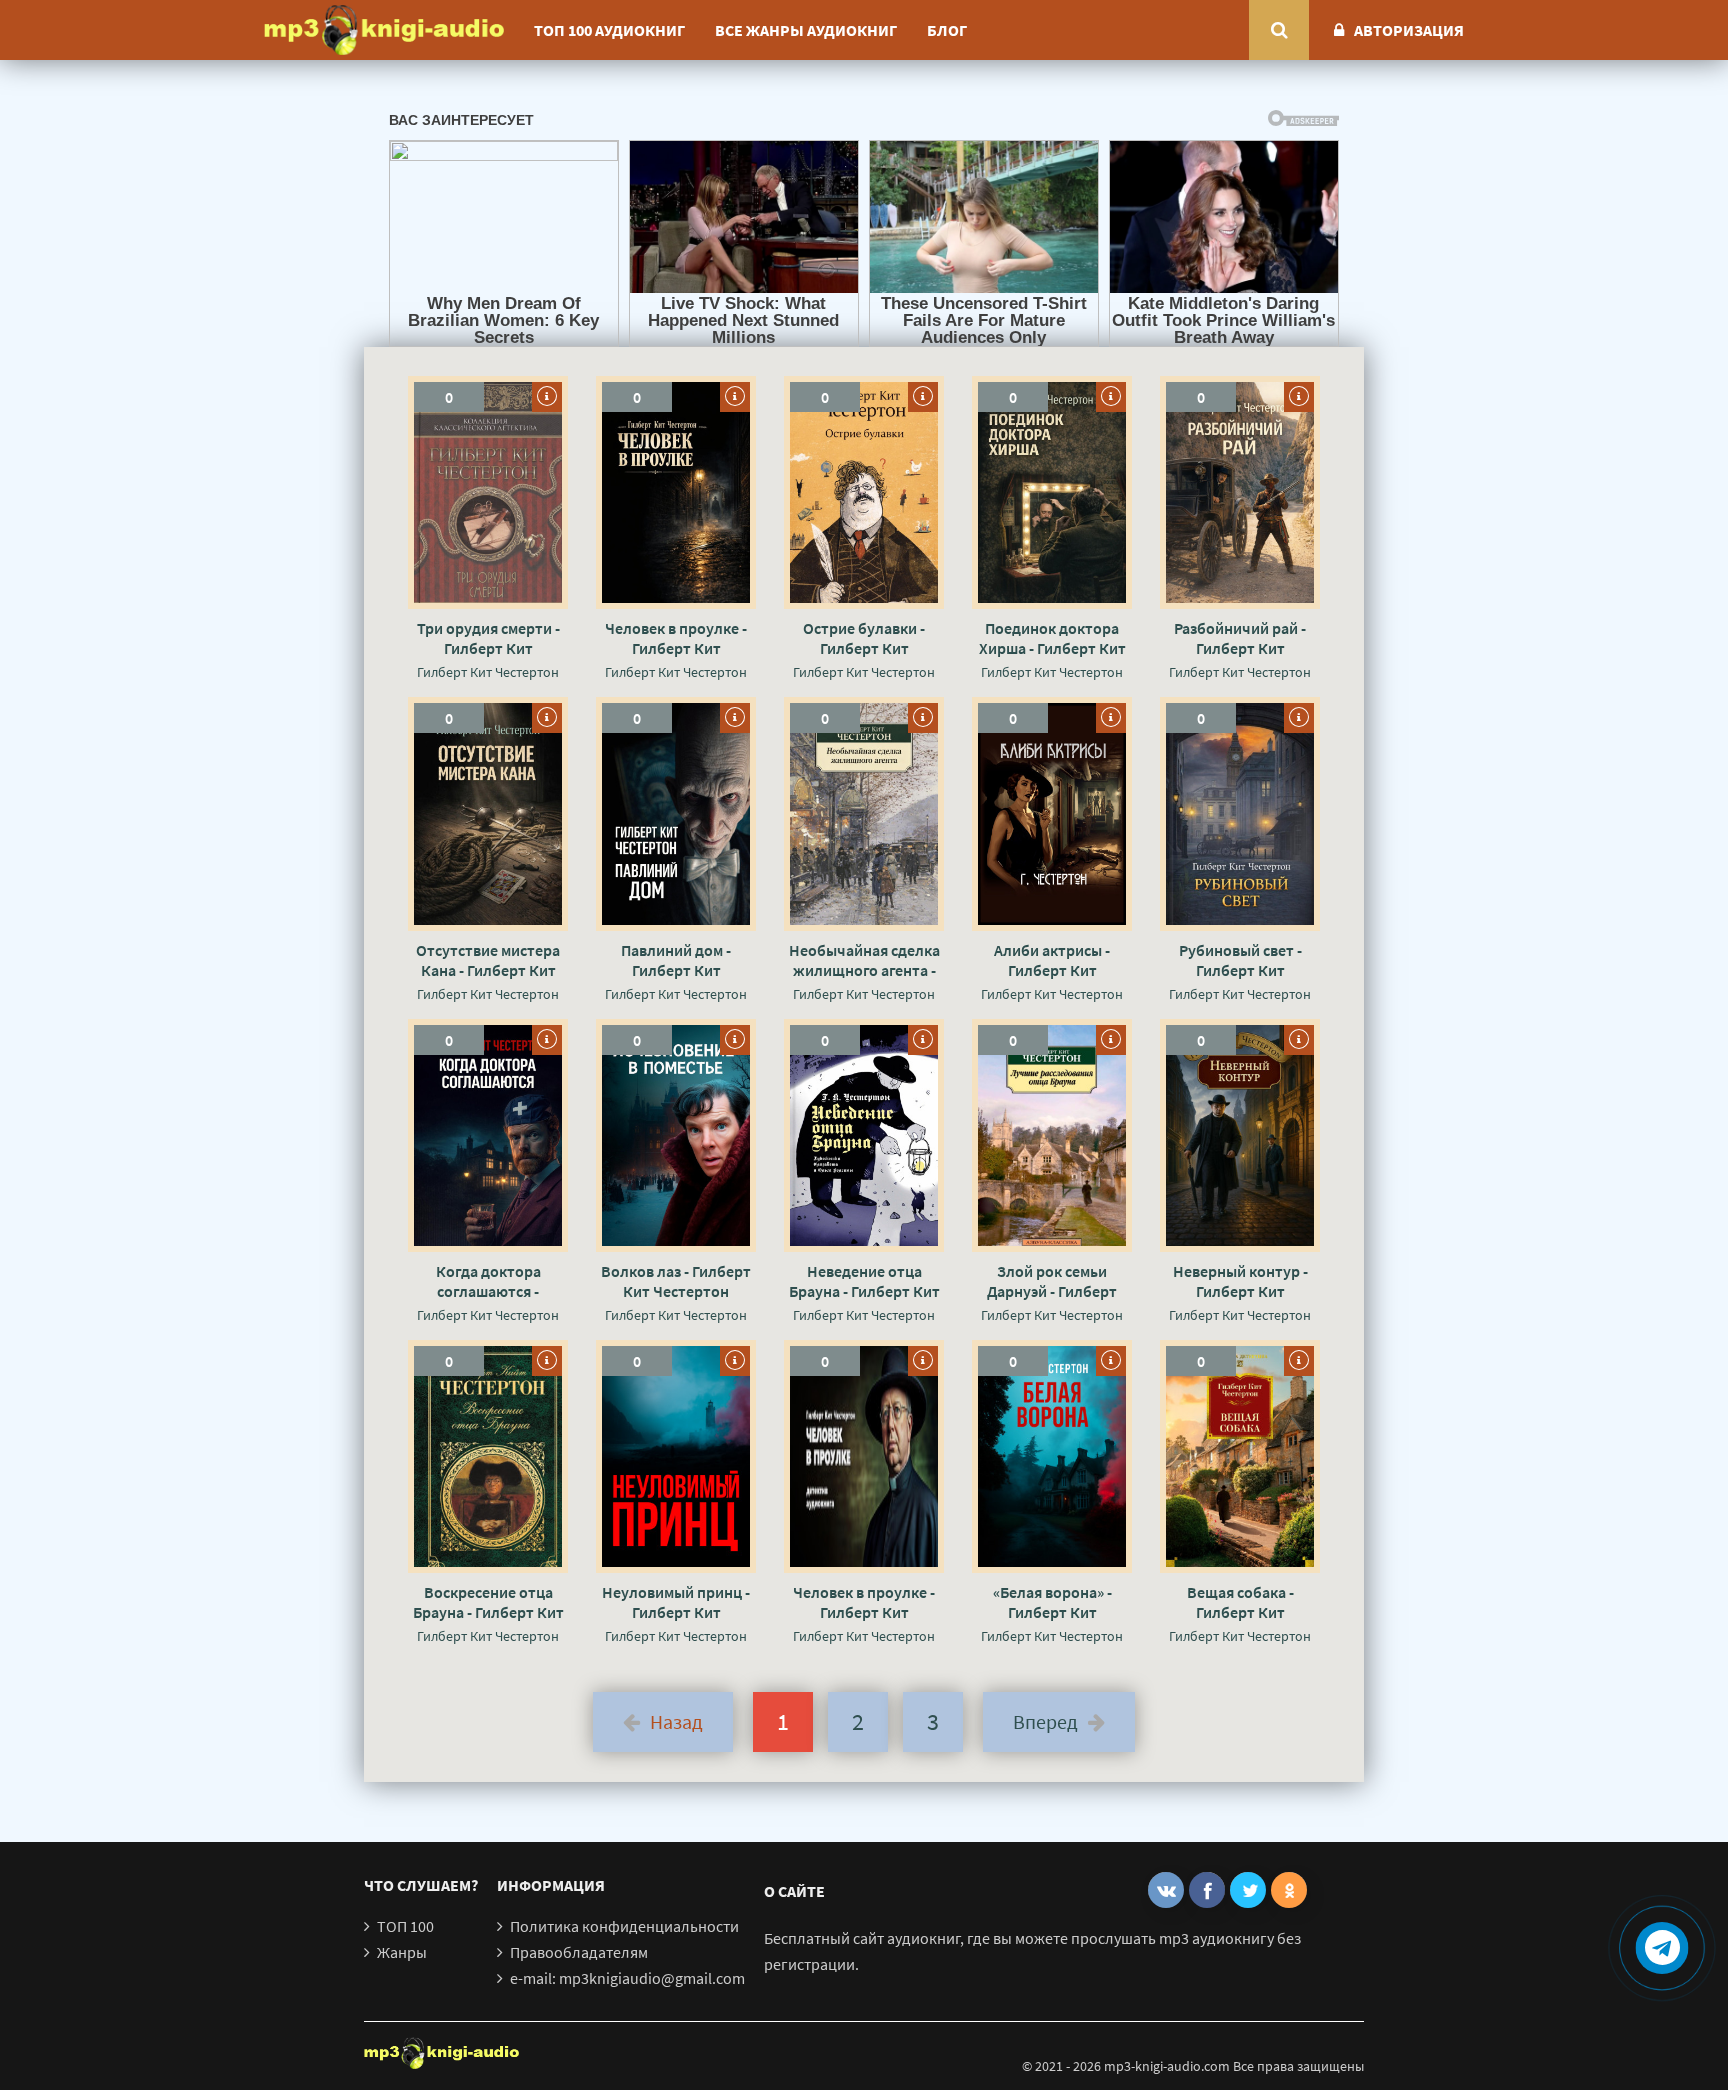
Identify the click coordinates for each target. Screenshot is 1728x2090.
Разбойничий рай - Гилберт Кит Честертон (1240, 638)
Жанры (402, 1952)
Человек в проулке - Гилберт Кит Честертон (676, 638)
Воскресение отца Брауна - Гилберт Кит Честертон (488, 1602)
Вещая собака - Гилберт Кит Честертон (1240, 1602)
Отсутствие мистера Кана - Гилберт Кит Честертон (488, 960)
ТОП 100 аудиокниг (609, 30)
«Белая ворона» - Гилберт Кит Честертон (1052, 1602)
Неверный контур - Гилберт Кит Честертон (1240, 1281)
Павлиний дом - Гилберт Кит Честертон (676, 960)
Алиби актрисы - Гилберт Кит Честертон (1052, 960)
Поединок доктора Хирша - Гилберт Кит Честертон (1052, 638)
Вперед (1045, 1721)
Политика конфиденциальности (624, 1926)
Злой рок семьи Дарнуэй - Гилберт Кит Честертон (1052, 1281)
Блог (947, 30)
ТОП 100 (405, 1926)
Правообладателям (579, 1952)
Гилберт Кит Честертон (488, 672)
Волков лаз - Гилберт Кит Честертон (676, 1281)
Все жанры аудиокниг (806, 30)
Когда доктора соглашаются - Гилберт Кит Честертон (488, 1281)
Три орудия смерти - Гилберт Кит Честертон (488, 638)
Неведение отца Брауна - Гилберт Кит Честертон (864, 1281)
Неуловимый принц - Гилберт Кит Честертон (676, 1602)
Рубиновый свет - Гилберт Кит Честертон (1240, 960)
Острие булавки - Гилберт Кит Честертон (864, 638)
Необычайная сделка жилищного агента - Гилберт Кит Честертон (864, 960)
